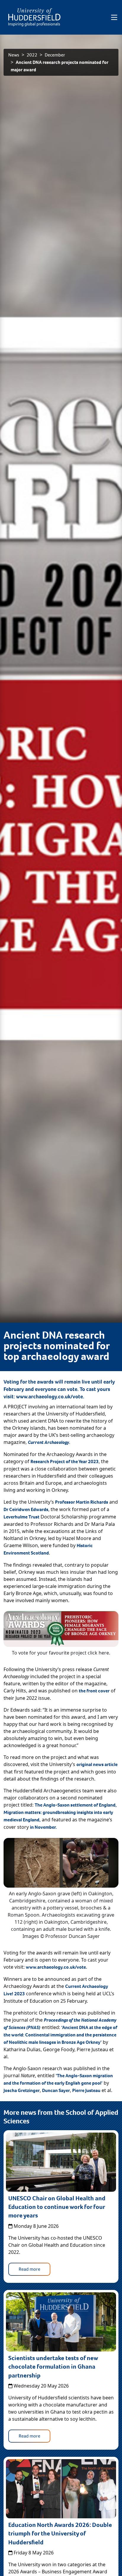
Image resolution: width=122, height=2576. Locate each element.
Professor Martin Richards (82, 1502)
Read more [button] (29, 2269)
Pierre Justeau (86, 2090)
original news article (97, 1764)
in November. (43, 1827)
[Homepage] (34, 17)
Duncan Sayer (56, 2090)
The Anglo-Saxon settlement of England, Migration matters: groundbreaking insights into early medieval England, (60, 1812)
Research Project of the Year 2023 (65, 1461)
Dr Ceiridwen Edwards (26, 1509)
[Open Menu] (114, 17)
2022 (32, 55)
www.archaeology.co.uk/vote (49, 1397)
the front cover (94, 1691)
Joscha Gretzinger (22, 2090)
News (14, 55)
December (55, 55)
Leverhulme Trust (21, 1517)
